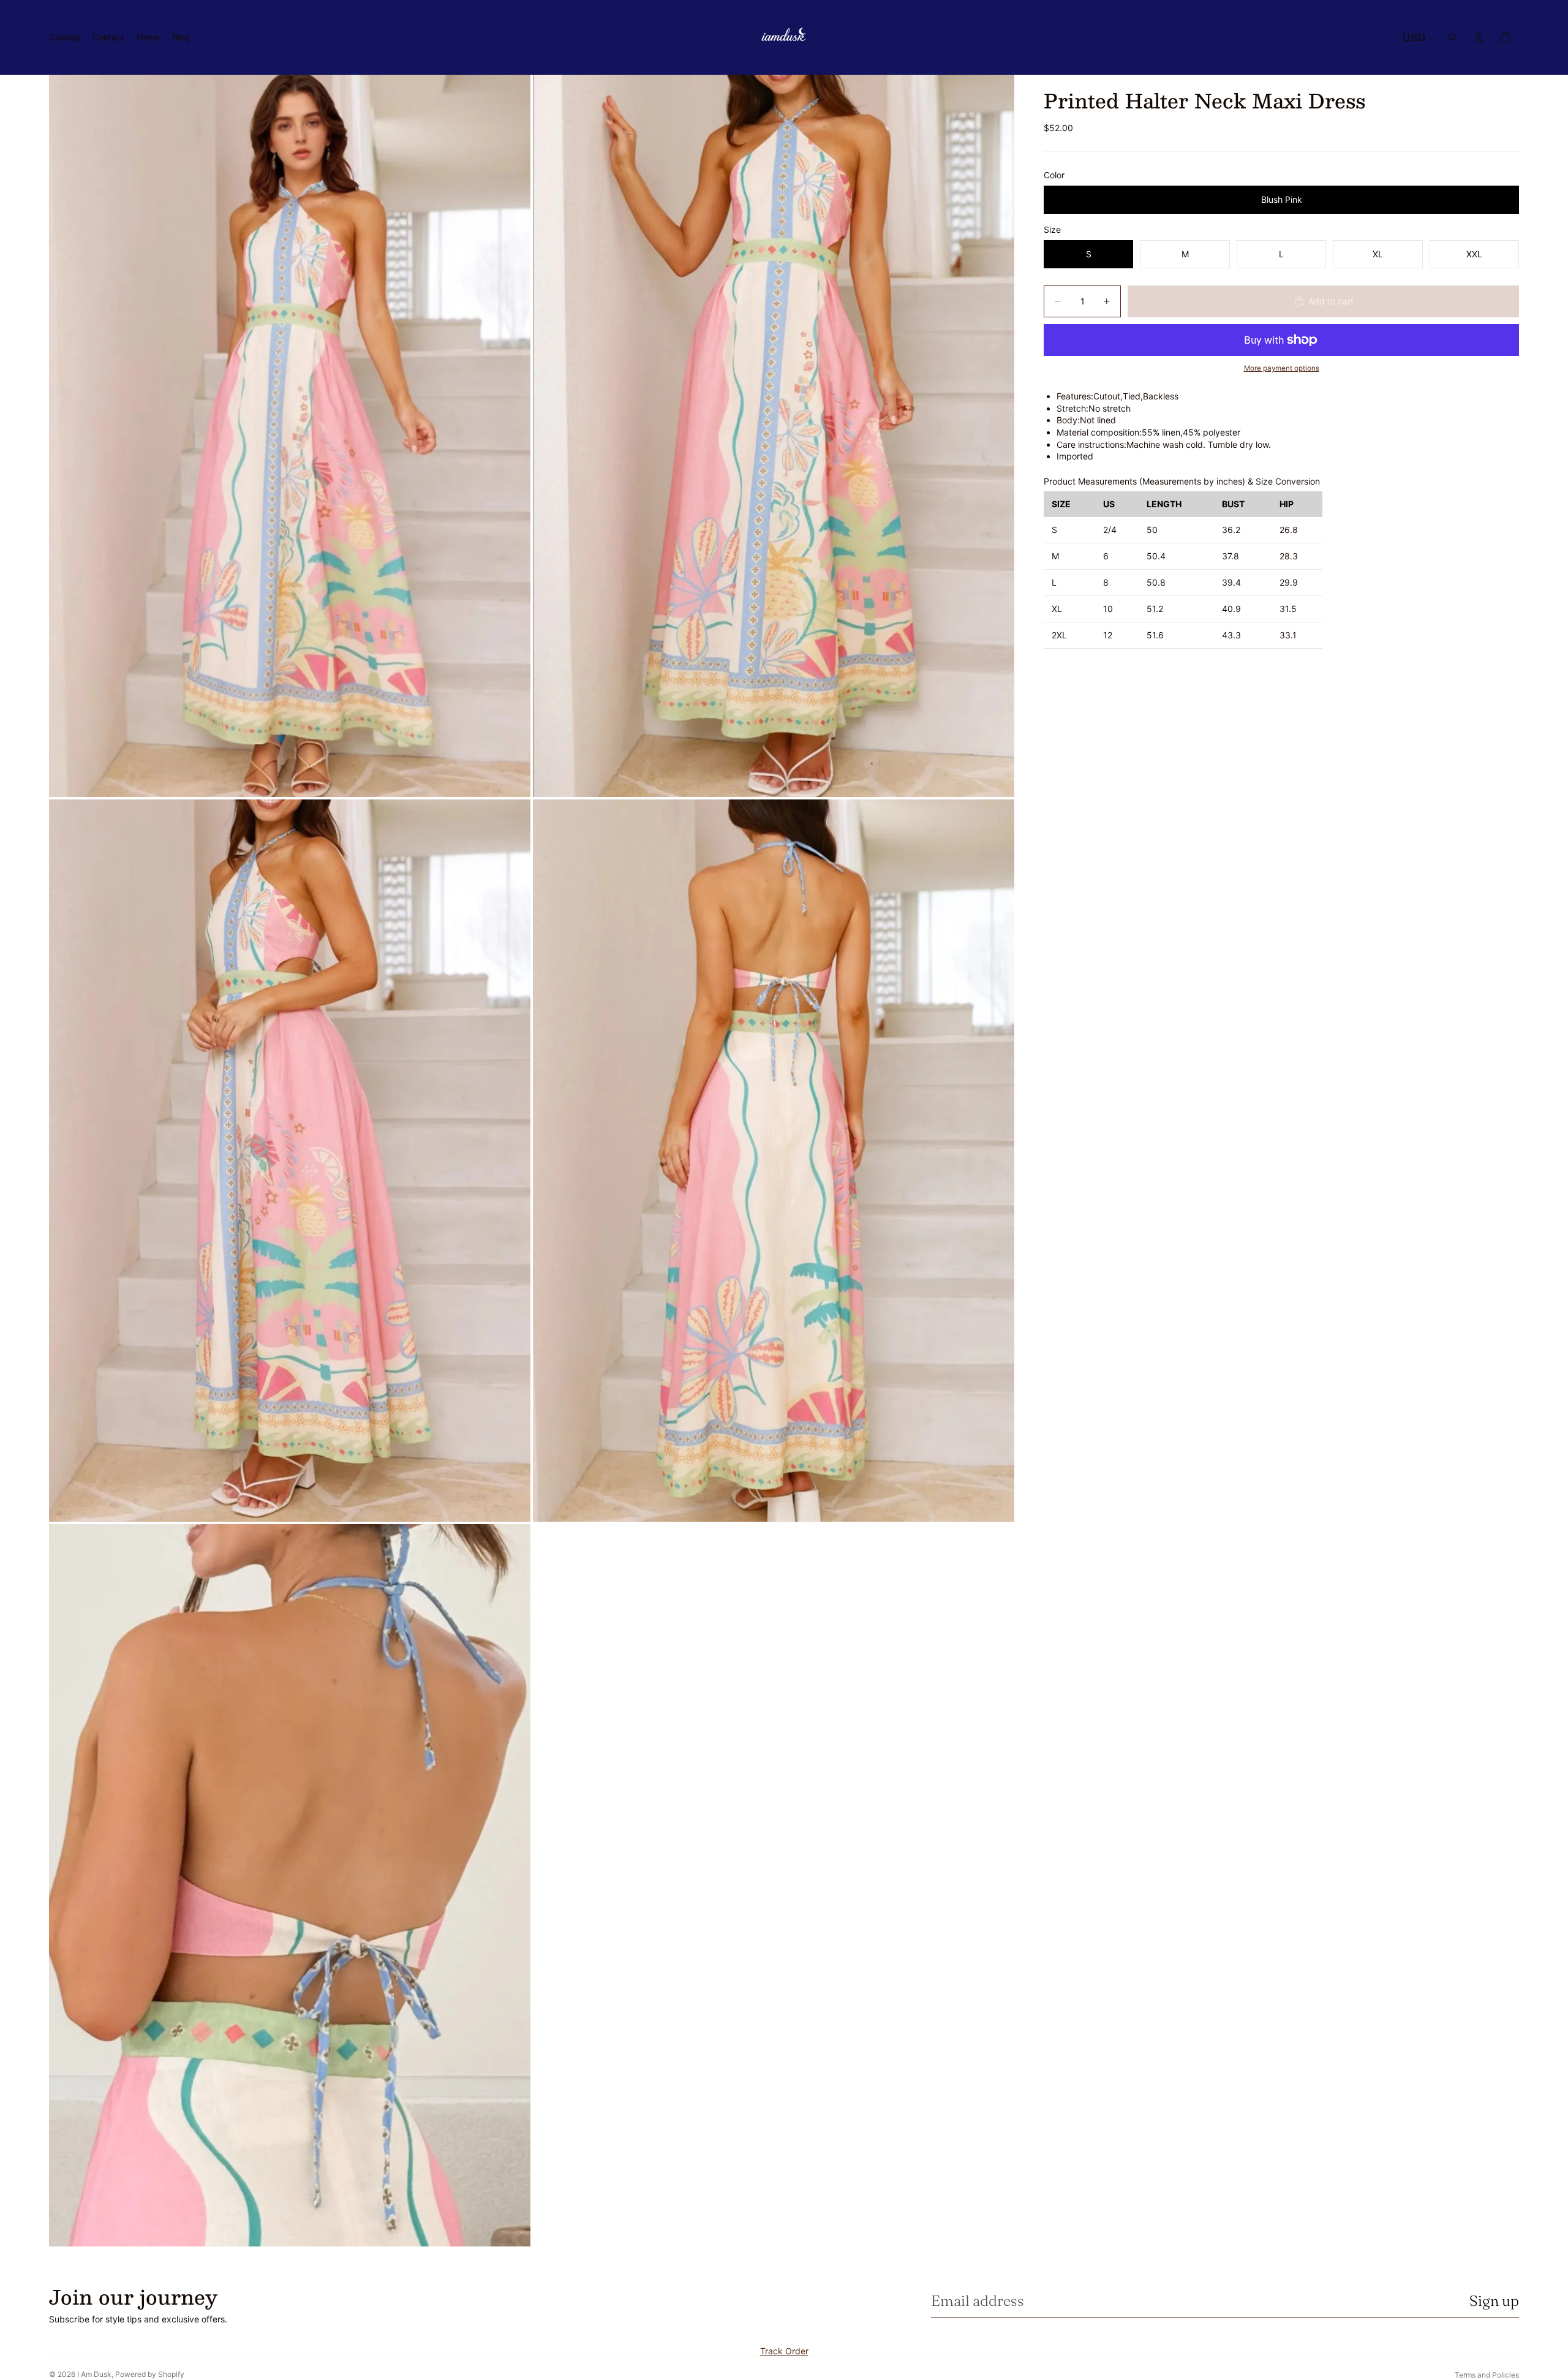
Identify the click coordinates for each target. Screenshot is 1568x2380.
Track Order (784, 2351)
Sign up (1494, 2301)
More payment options (1282, 368)
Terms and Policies (1487, 2375)
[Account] (1479, 37)
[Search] (1453, 37)
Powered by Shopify (150, 2374)
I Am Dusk (94, 2374)
